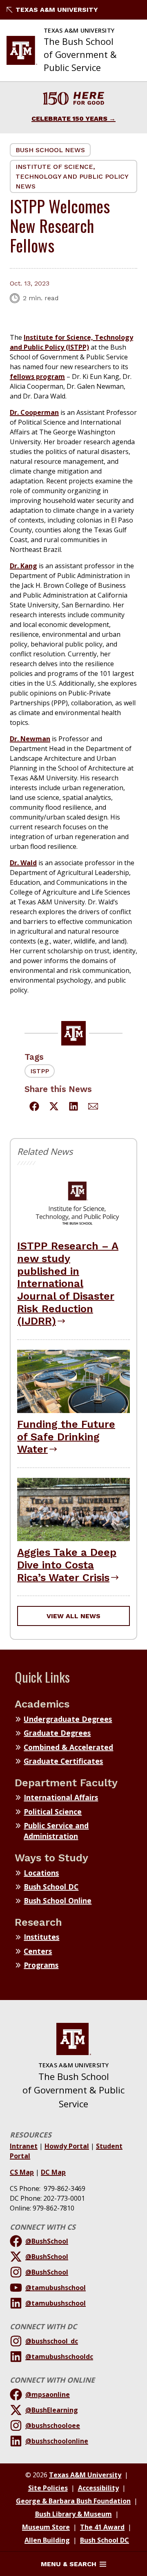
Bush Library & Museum (73, 2514)
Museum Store (46, 2527)
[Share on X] (54, 1107)
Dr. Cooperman (34, 412)
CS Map (22, 2172)
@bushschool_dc (52, 2341)
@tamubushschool (56, 2288)
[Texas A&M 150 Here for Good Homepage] (73, 100)
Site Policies (48, 2488)
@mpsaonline (48, 2394)
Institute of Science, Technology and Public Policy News (72, 176)
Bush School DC (51, 1887)
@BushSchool (47, 2241)
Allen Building (47, 2540)
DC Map (53, 2172)
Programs (41, 1965)
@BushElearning (52, 2410)
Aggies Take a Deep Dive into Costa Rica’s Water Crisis (67, 1565)
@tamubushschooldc (59, 2357)
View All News (73, 1616)
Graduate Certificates (63, 1761)
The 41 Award (102, 2527)
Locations (41, 1873)
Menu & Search (69, 2564)
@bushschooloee (53, 2425)
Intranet (24, 2146)
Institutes (41, 1937)
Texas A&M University (57, 10)
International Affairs (61, 1797)
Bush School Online (58, 1900)
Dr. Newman (30, 739)
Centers (38, 1951)
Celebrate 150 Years (69, 119)
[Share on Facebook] (34, 1107)
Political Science (53, 1812)
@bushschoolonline (57, 2441)
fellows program (37, 377)
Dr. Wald (23, 863)
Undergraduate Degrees (68, 1719)
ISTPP (40, 1071)
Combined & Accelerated (68, 1747)
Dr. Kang (23, 566)
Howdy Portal (67, 2146)
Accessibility (98, 2488)
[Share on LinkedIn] (73, 1107)
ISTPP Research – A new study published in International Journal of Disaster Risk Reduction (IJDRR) (68, 1283)
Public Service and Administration (56, 1831)
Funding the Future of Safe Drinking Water (66, 1436)
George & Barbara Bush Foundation (73, 2501)
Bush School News (50, 150)
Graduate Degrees (57, 1733)
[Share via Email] (93, 1107)
